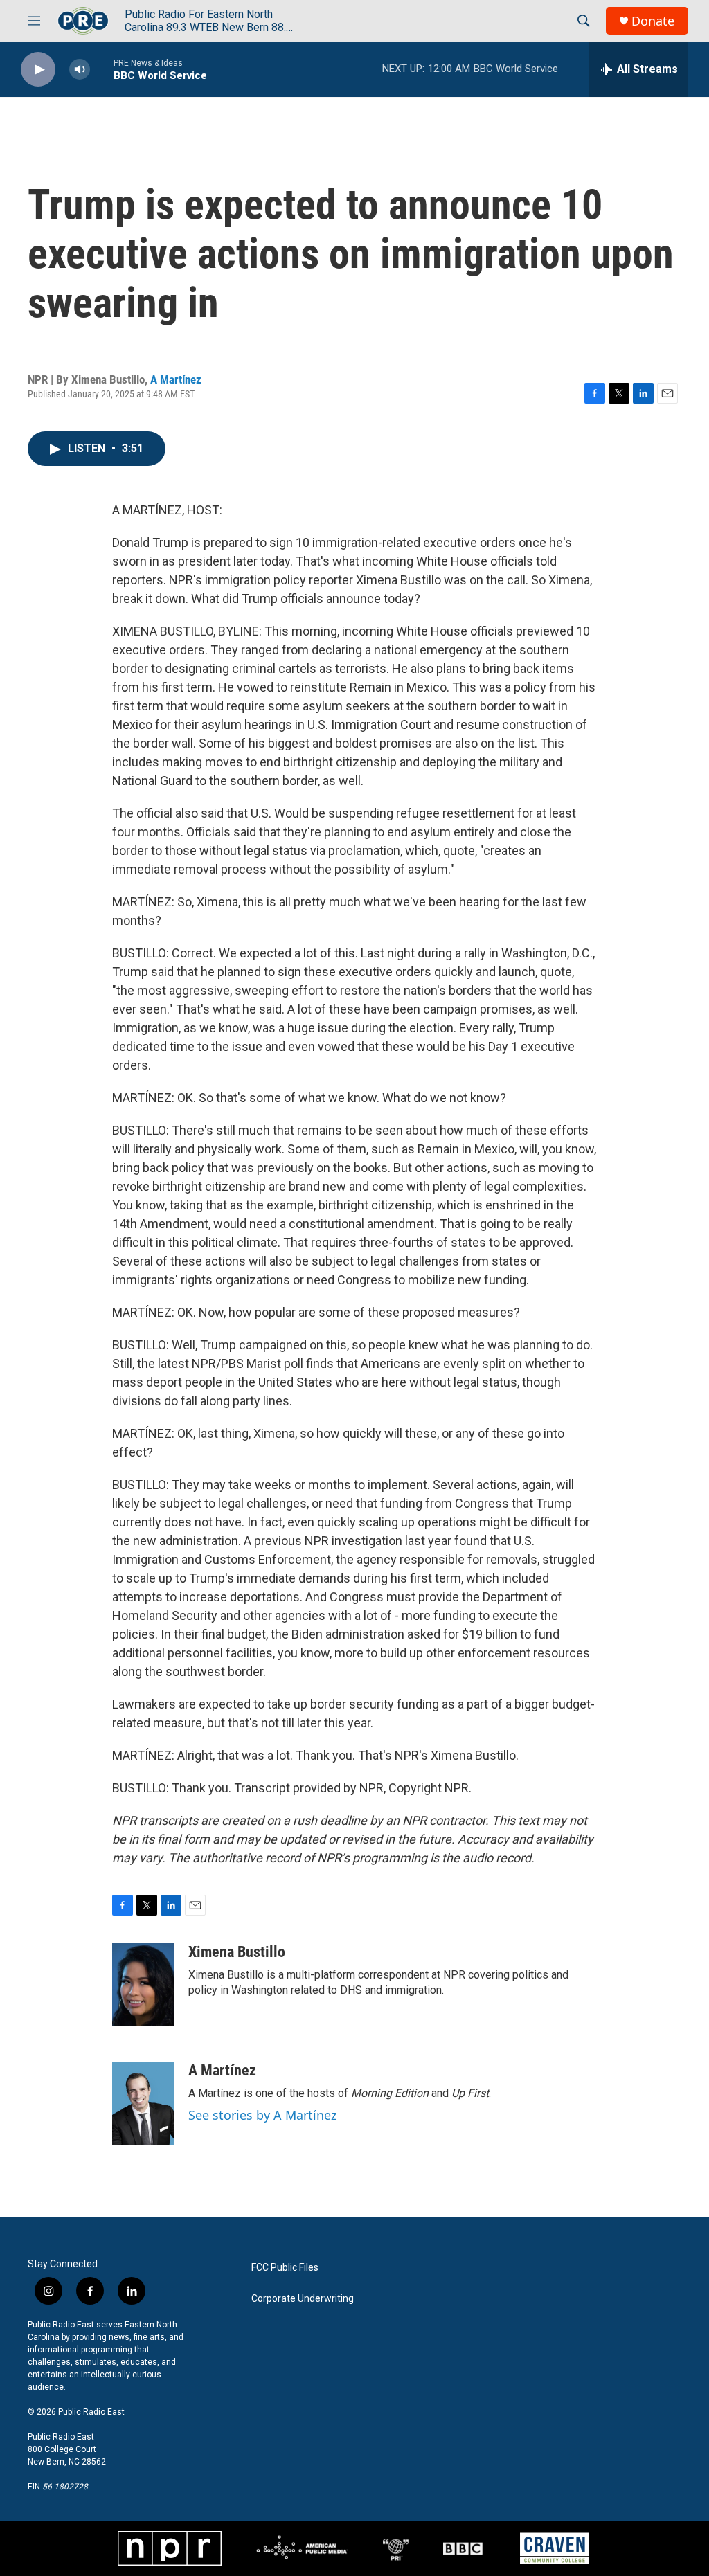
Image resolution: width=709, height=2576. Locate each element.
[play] (38, 70)
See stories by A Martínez (262, 2115)
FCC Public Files (285, 2268)
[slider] (102, 69)
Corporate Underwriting (303, 2299)
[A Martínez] (143, 2103)
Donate (653, 21)
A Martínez (176, 379)
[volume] (80, 70)
